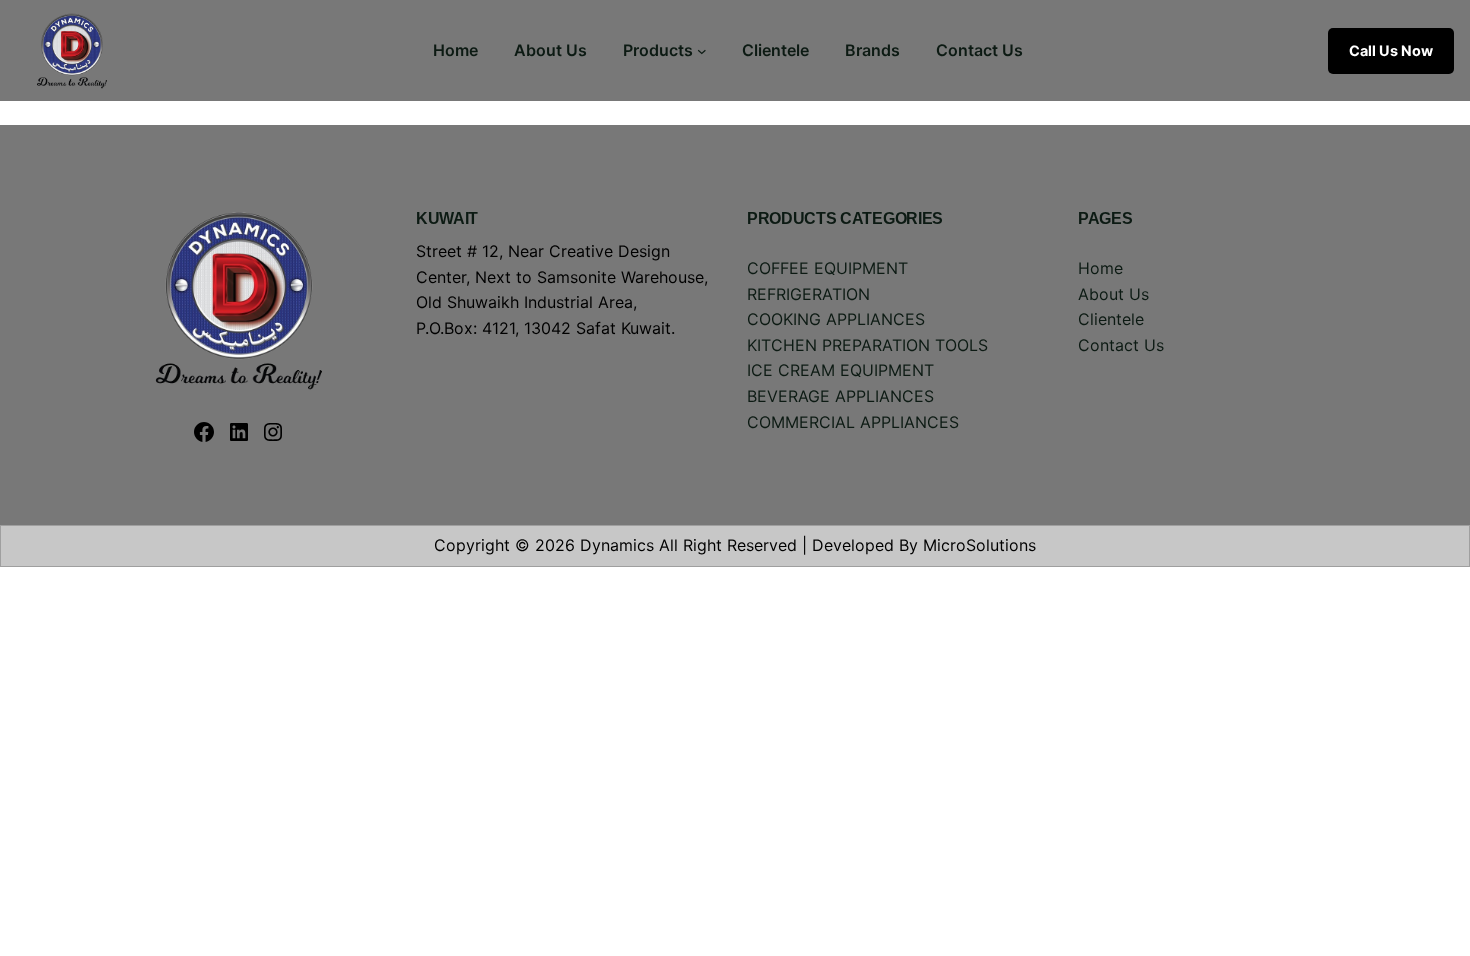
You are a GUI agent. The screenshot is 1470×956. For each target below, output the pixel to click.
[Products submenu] (702, 51)
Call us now (1391, 50)
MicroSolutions (979, 545)
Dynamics (617, 545)
